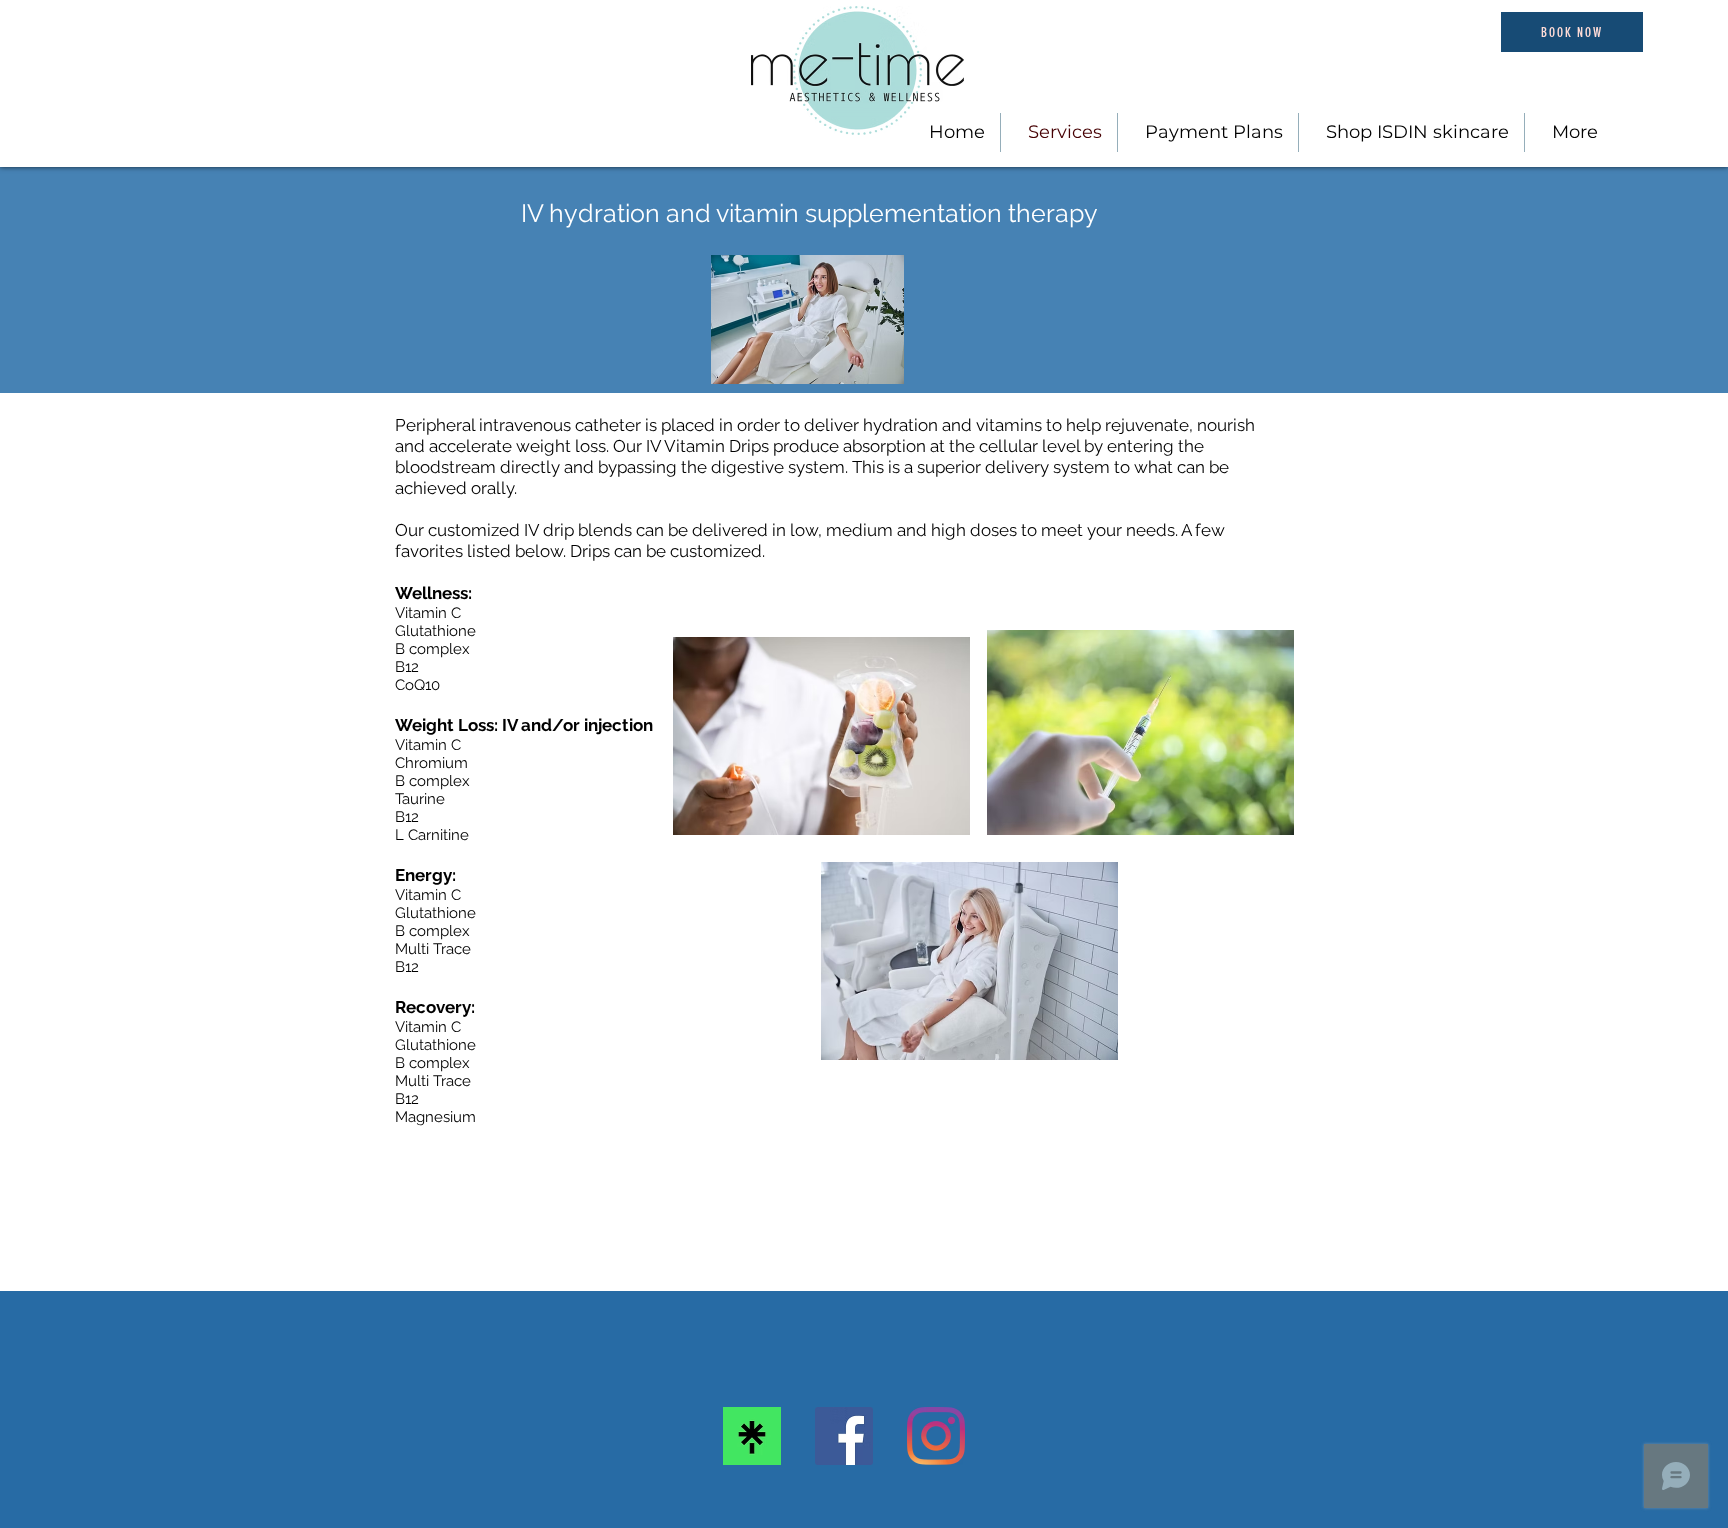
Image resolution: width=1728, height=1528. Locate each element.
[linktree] (752, 1436)
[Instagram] (936, 1436)
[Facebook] (844, 1436)
